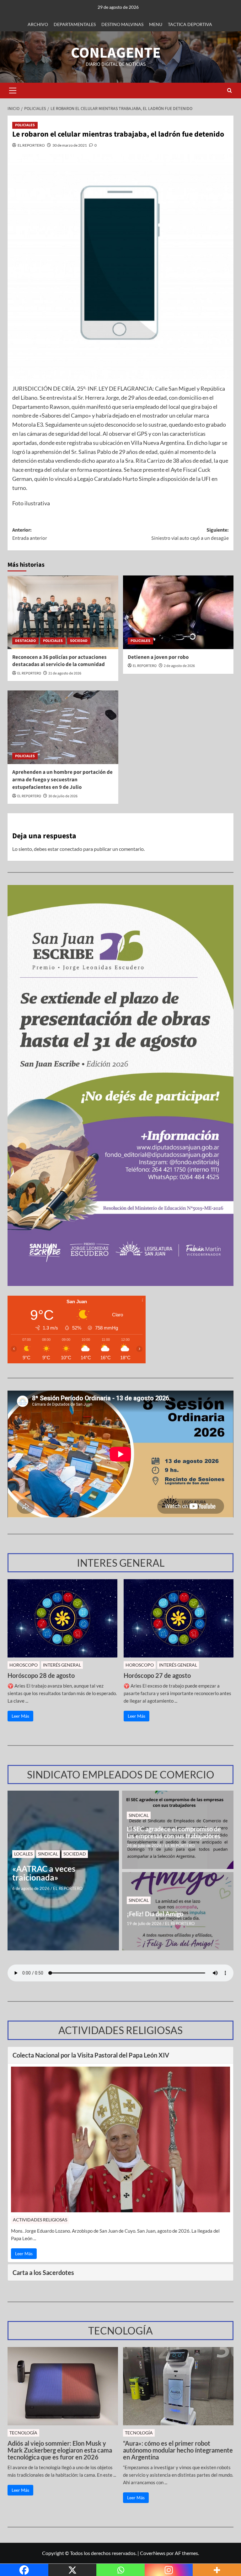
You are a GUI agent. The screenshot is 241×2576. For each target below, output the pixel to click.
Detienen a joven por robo (158, 657)
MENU (156, 24)
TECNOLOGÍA (23, 2433)
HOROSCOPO (24, 1665)
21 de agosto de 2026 (65, 673)
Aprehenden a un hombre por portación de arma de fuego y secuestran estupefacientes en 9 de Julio (62, 780)
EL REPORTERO (31, 145)
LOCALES (23, 1854)
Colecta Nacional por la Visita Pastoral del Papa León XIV (91, 2055)
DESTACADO (25, 641)
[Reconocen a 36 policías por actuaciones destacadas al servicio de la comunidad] (63, 612)
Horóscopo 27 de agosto (157, 1675)
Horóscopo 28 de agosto (41, 1675)
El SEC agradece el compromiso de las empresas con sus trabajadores (174, 1832)
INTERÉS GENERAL (62, 1665)
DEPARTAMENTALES (75, 24)
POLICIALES (25, 125)
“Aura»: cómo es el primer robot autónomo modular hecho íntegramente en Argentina (178, 2450)
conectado (71, 849)
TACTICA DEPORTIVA (190, 24)
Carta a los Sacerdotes (43, 2272)
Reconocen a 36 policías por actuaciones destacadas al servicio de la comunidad (59, 661)
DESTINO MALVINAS (122, 24)
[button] (13, 91)
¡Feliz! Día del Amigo (155, 1914)
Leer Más (20, 1716)
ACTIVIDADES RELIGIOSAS (40, 2220)
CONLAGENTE (116, 53)
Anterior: (30, 534)
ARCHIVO (38, 24)
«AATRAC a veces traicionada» (44, 1873)
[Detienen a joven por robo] (178, 612)
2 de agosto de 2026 (179, 666)
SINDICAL (48, 1854)
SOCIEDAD (79, 641)
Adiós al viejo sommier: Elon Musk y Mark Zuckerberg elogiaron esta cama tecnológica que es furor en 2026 (60, 2450)
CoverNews (153, 2553)
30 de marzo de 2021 (70, 145)
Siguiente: (190, 534)
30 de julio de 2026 (63, 796)
